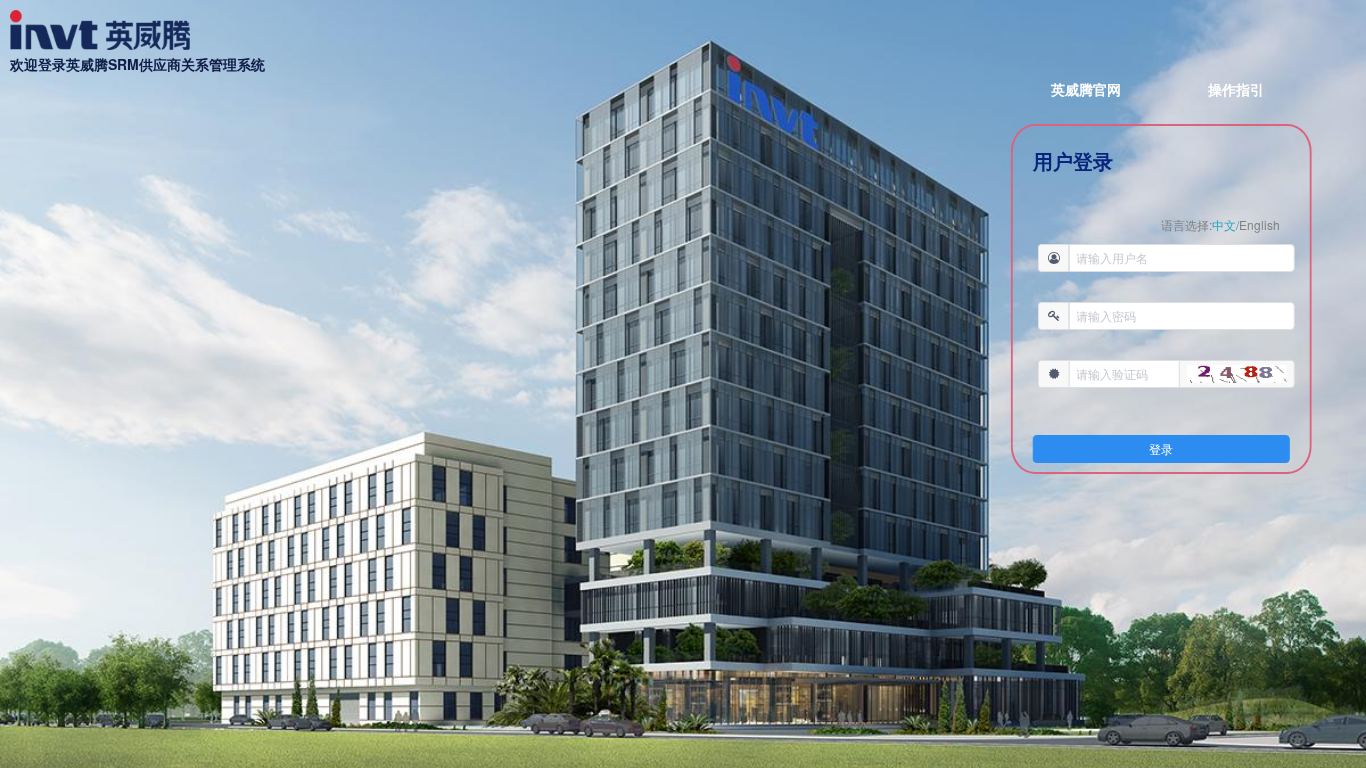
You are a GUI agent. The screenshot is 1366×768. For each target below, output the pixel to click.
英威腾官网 (1086, 89)
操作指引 (1236, 89)
